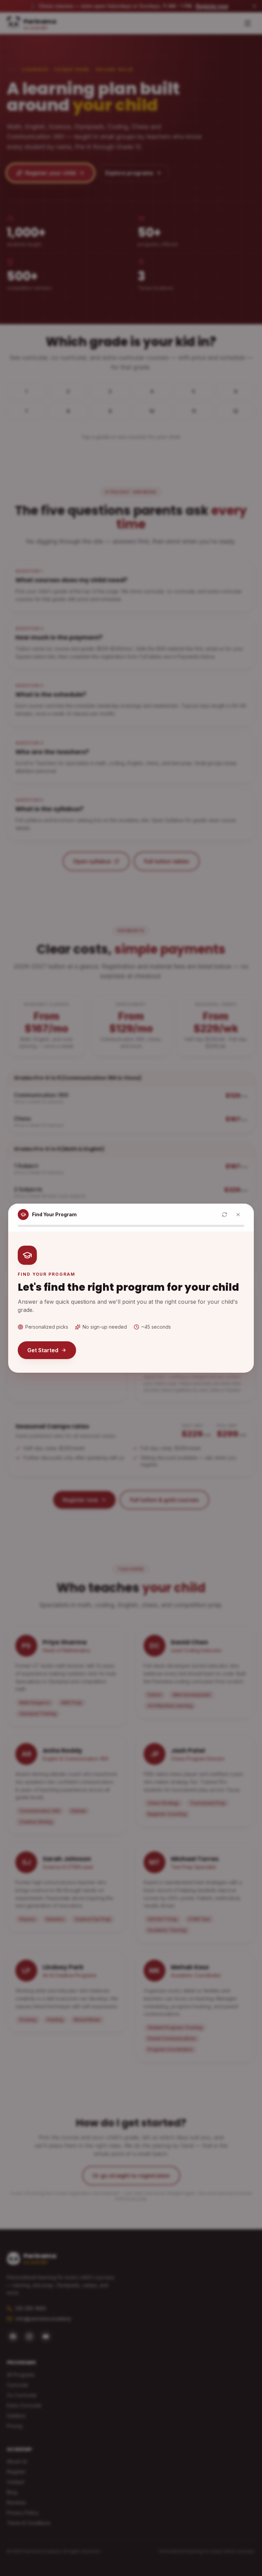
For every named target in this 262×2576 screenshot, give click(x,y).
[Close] (238, 1215)
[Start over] (224, 1215)
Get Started (43, 1350)
